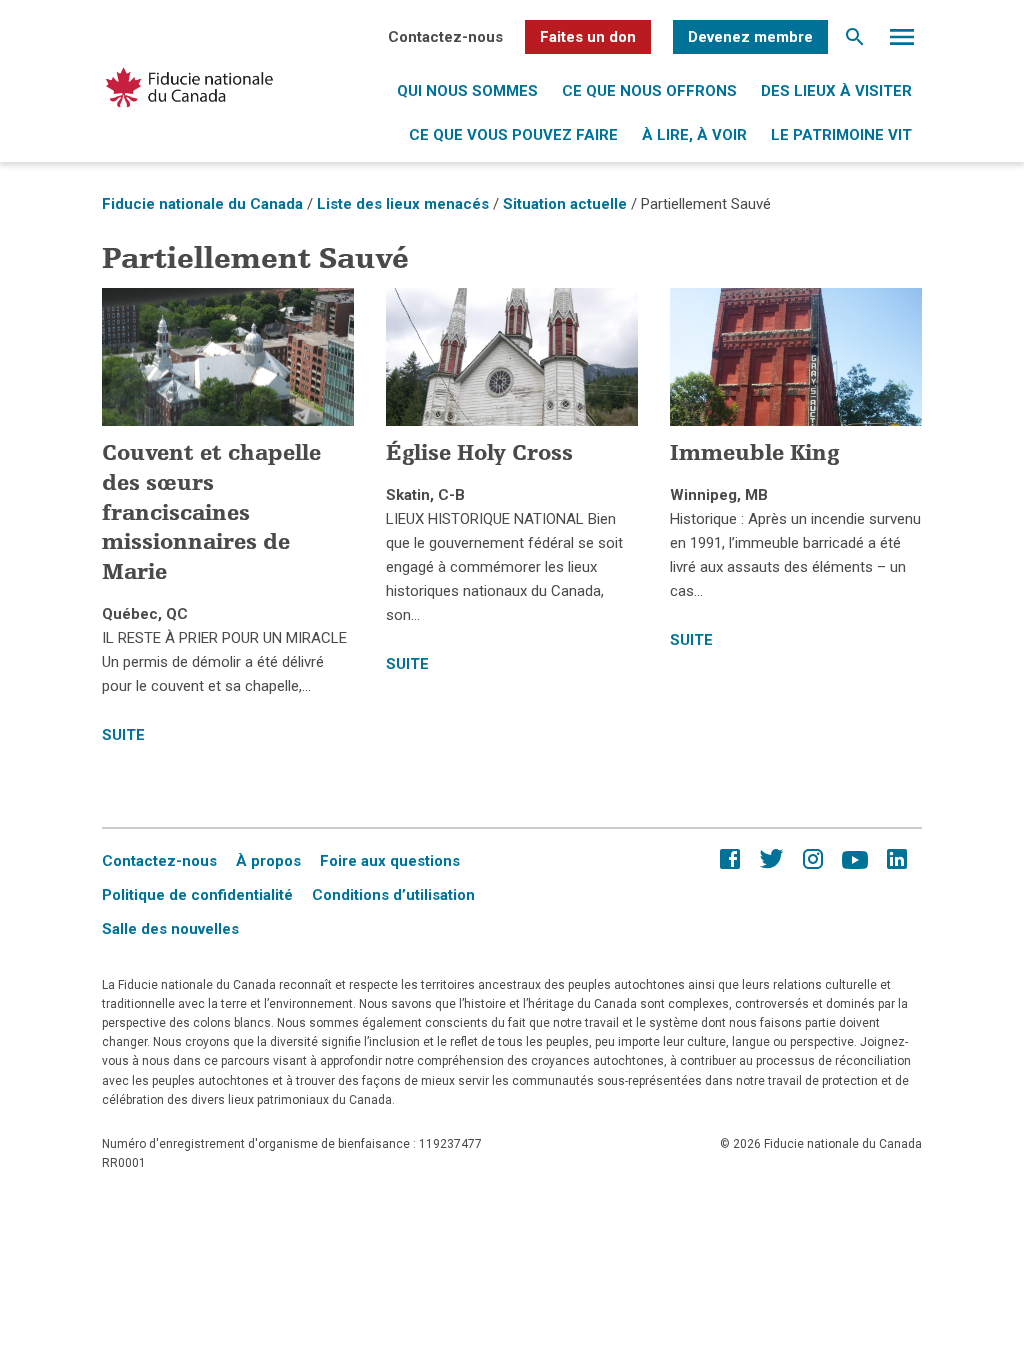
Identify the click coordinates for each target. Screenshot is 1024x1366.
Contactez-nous (445, 37)
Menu (902, 42)
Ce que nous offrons (649, 91)
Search (855, 42)
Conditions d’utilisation (393, 895)
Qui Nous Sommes (467, 91)
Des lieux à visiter (836, 91)
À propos (268, 861)
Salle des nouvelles (170, 929)
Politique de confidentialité (197, 895)
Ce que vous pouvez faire (513, 135)
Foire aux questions (390, 861)
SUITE (123, 735)
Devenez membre (750, 37)
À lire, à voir (694, 135)
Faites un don (588, 37)
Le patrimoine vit (841, 135)
